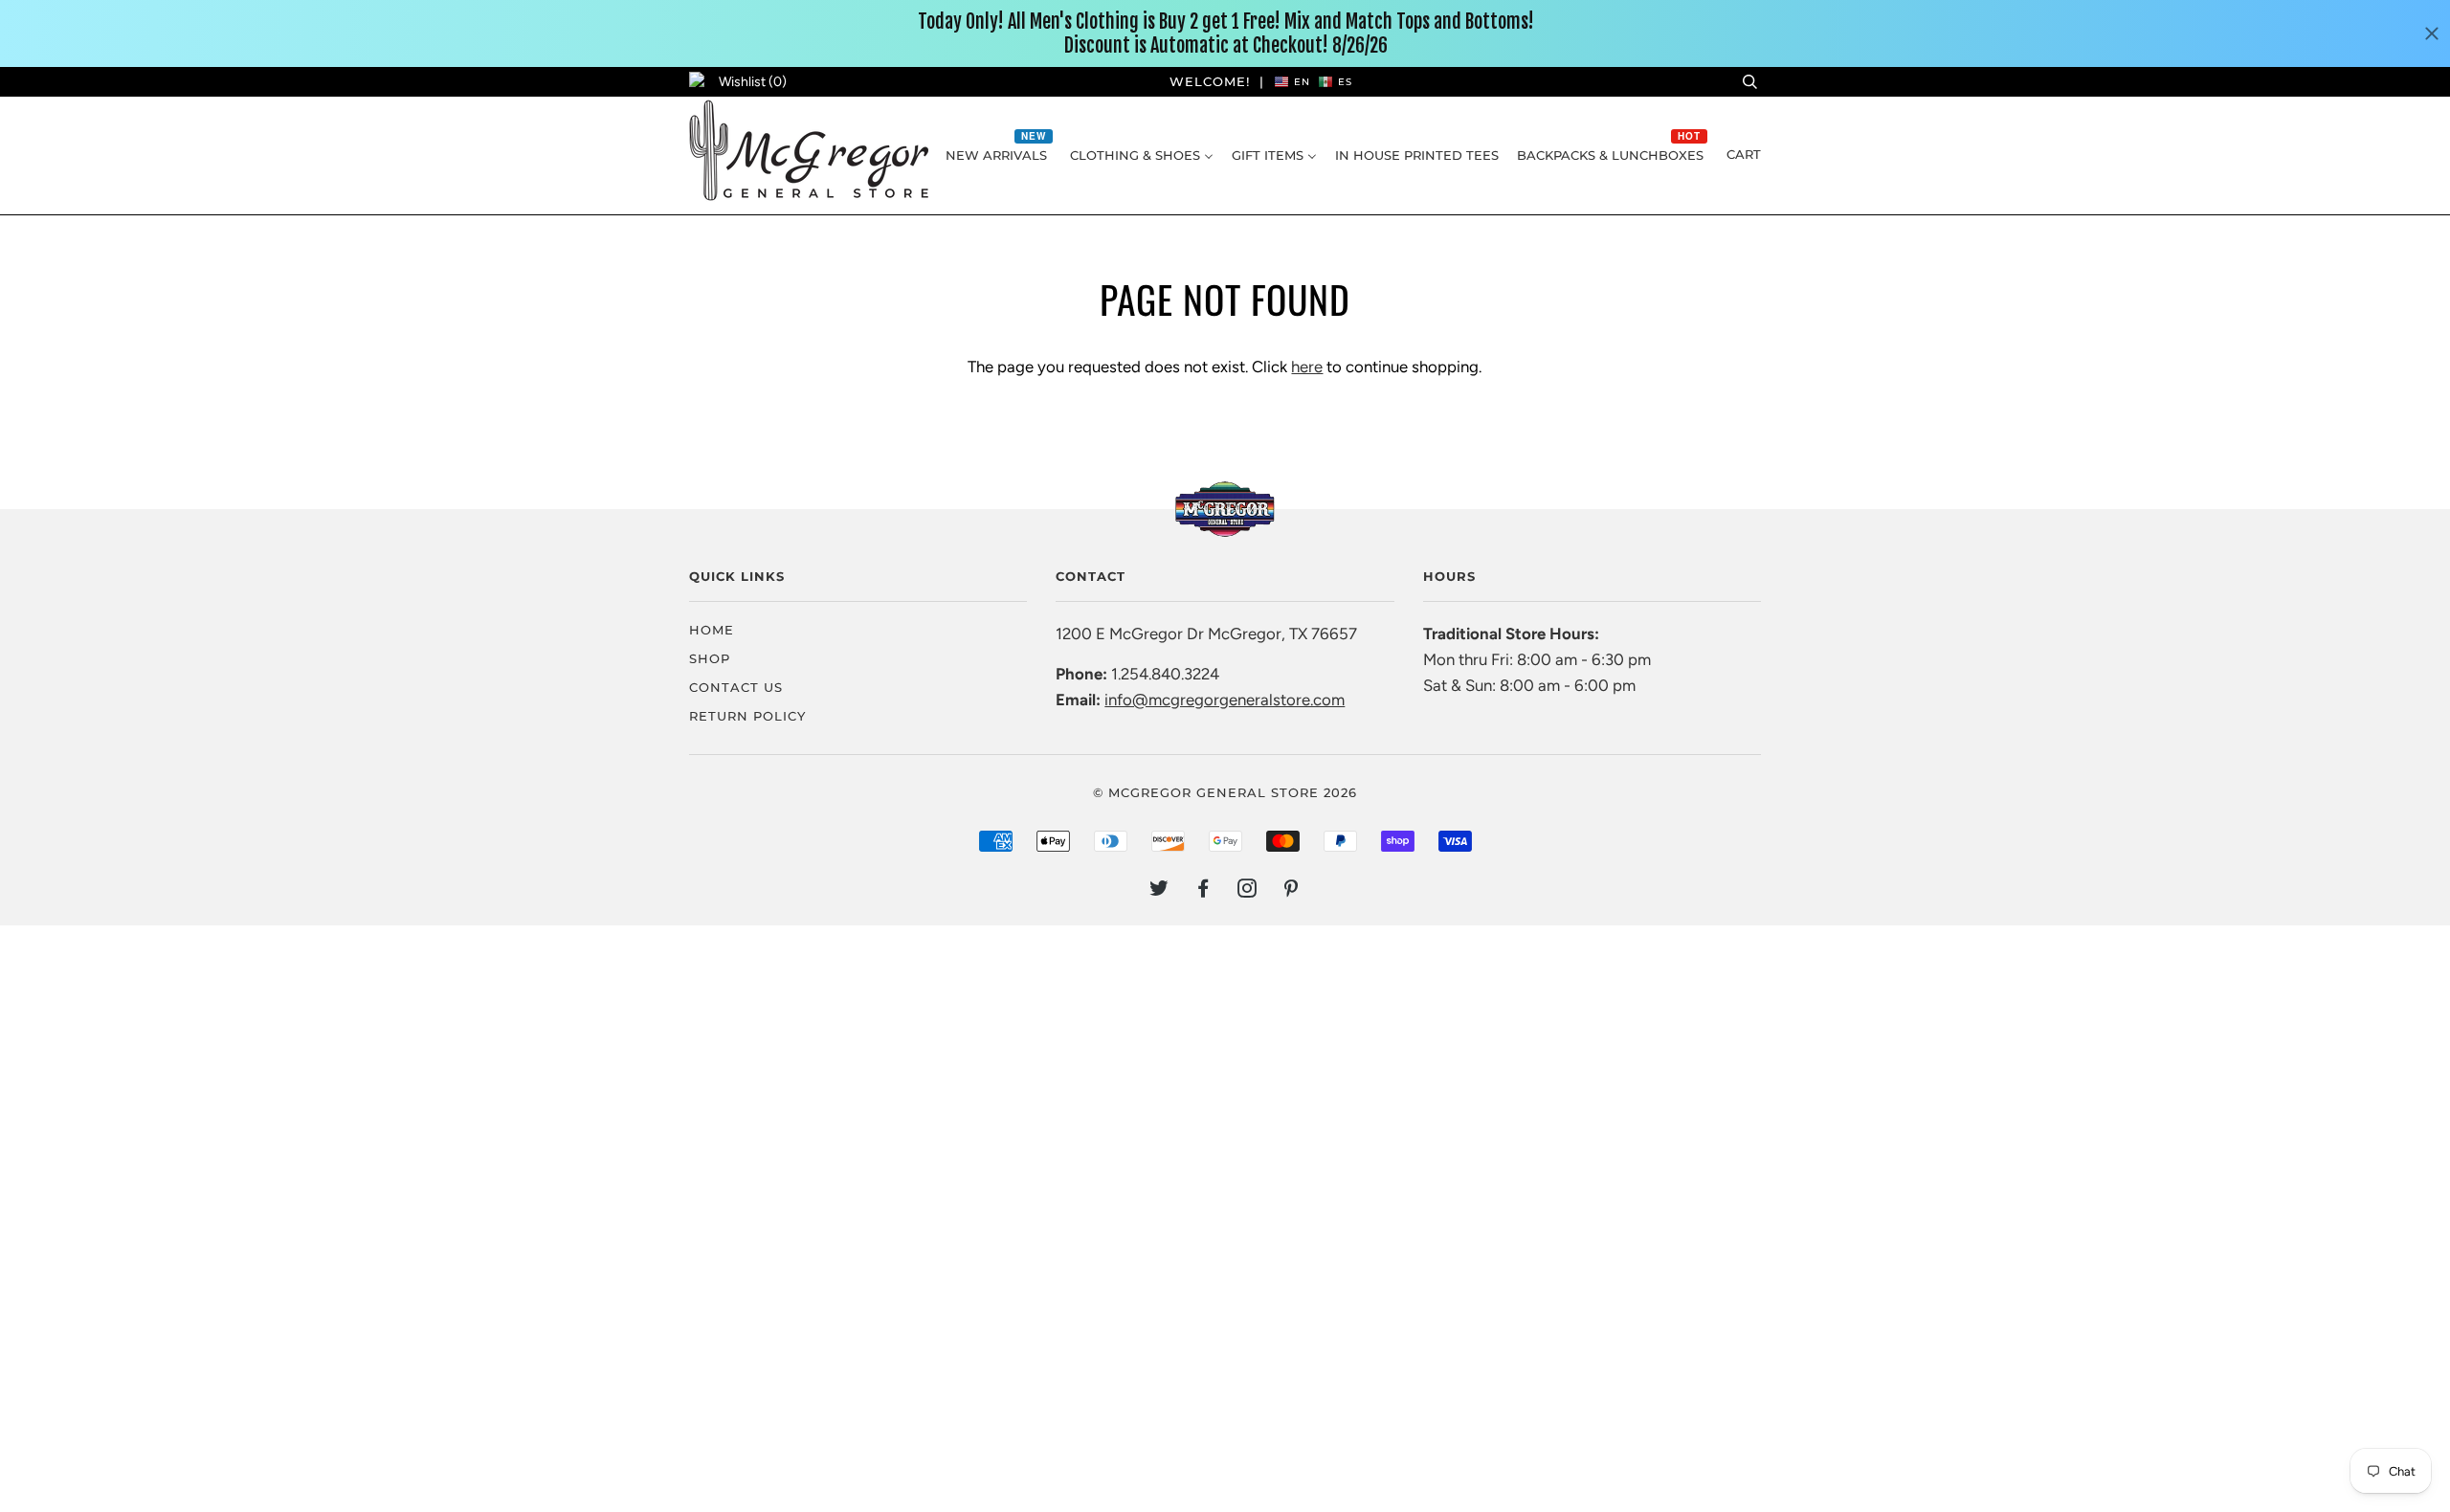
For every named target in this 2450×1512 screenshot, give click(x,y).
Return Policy (747, 716)
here (1307, 367)
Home (712, 630)
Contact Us (736, 687)
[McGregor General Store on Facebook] (1203, 891)
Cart (1744, 154)
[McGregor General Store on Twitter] (1159, 891)
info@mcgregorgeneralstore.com (1225, 700)
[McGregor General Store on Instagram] (1247, 891)
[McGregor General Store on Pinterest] (1292, 891)
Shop (710, 658)
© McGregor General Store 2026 (1225, 792)
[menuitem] (999, 155)
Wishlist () (753, 82)
